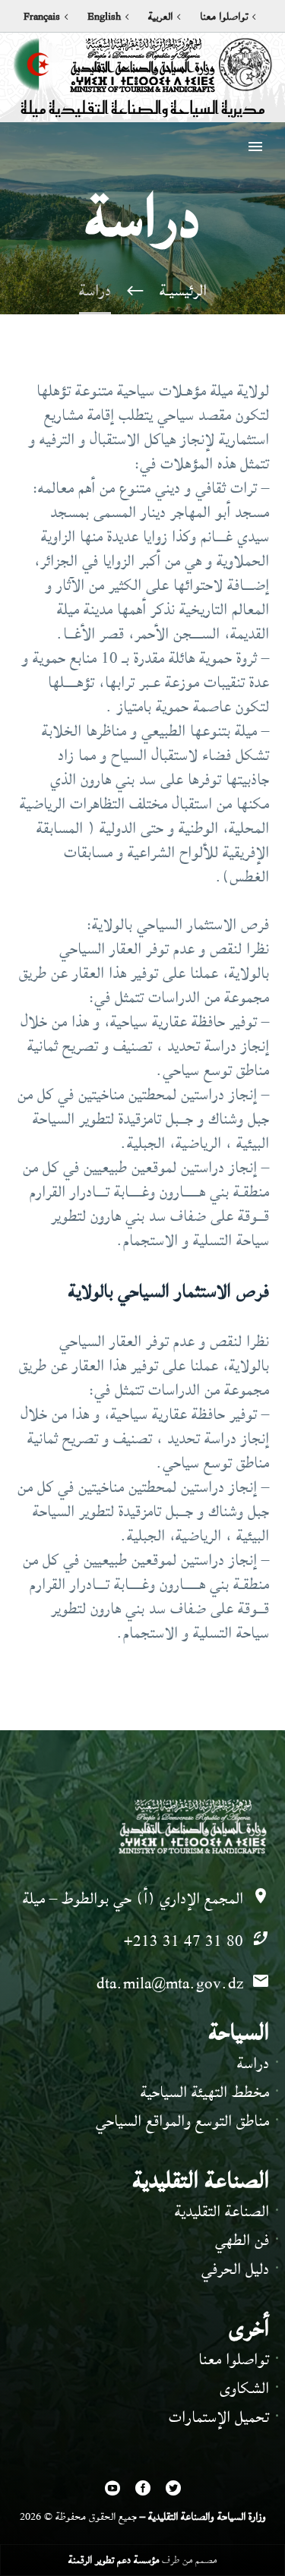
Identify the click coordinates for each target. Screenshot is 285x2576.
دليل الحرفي (235, 2269)
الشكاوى (244, 2388)
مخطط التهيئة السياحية (205, 2092)
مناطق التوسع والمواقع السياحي (182, 2121)
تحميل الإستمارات (219, 2417)
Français (42, 17)
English (104, 17)
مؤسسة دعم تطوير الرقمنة (114, 2560)
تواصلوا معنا (224, 17)
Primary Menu (255, 147)
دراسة (253, 2063)
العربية (160, 17)
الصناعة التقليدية (222, 2211)
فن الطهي (242, 2240)
